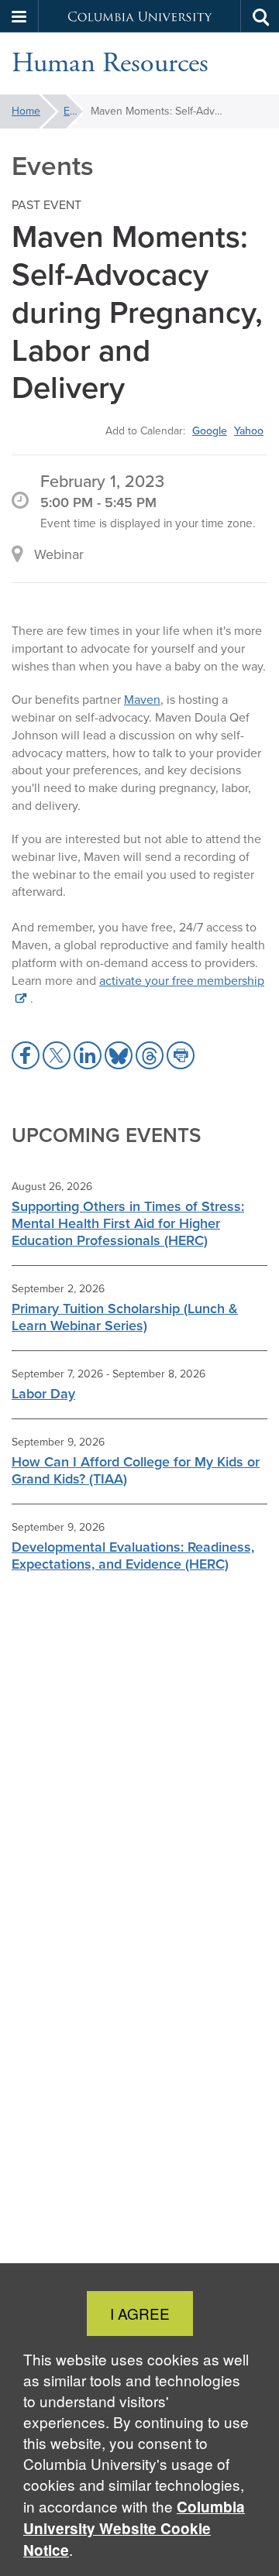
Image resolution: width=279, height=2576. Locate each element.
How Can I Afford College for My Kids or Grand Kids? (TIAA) (136, 1470)
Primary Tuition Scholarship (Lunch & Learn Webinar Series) (125, 1317)
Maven (142, 700)
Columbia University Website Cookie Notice (134, 2528)
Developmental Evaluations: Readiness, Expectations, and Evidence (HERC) (133, 1556)
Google (210, 430)
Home (26, 111)
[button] (19, 16)
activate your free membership (182, 981)
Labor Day (43, 1394)
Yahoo (249, 430)
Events (73, 111)
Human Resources (110, 63)
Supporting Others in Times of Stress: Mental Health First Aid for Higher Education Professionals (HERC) (128, 1223)
